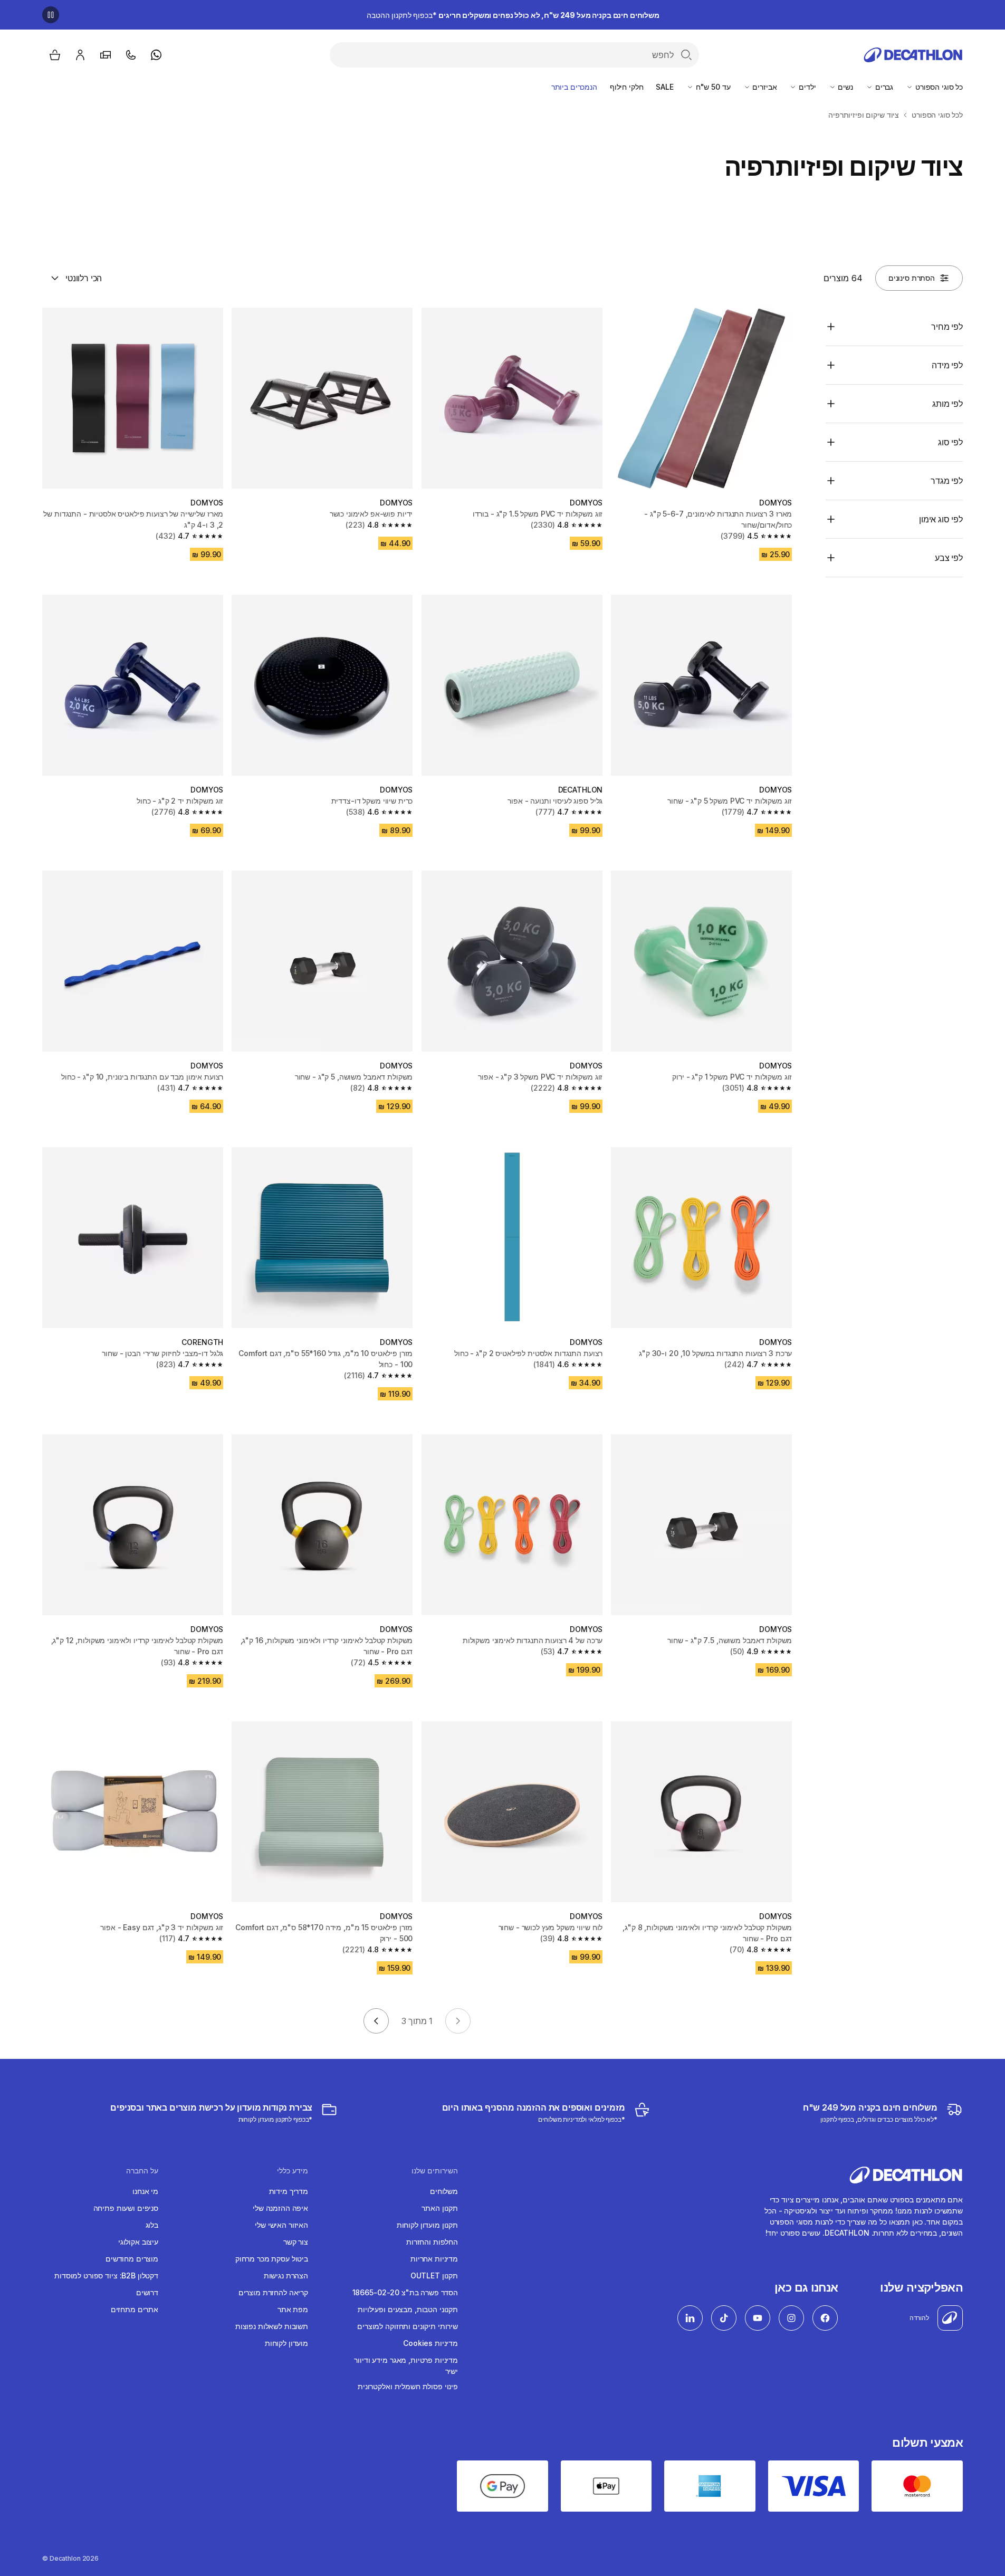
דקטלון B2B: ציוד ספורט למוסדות (106, 2276)
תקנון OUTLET (434, 2276)
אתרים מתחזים (135, 2309)
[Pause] (51, 15)
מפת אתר (293, 2309)
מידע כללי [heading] (293, 2171)
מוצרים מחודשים (132, 2259)
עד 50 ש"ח (712, 87)
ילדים (806, 87)
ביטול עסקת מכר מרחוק (272, 2259)
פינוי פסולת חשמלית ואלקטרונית (408, 2386)
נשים (845, 87)
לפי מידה (947, 365)
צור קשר (296, 2242)
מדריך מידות (289, 2191)
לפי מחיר (947, 327)
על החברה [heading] (142, 2171)
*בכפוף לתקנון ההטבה (513, 15)
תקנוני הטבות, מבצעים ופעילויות (408, 2309)
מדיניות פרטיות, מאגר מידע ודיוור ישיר (406, 2365)
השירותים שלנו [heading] (435, 2171)
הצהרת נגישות (286, 2276)
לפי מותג (947, 404)
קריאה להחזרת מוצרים (273, 2292)
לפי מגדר (947, 481)
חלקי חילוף (627, 87)
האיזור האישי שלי (281, 2225)
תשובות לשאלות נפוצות (272, 2326)
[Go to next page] (376, 2021)
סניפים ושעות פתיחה (126, 2208)
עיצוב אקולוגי (138, 2242)
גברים (883, 87)
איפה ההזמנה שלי (280, 2208)
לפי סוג (950, 442)
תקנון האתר (440, 2208)
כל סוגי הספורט (938, 87)
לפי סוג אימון (941, 519)
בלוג (152, 2225)
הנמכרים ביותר (574, 87)
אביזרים (764, 87)
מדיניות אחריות (434, 2259)
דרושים (147, 2292)
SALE (664, 87)
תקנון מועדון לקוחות (427, 2225)
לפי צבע (949, 558)
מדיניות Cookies (430, 2343)
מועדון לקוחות (286, 2343)
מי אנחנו (145, 2191)
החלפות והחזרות (432, 2242)
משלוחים (444, 2191)
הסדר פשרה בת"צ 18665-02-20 (405, 2292)
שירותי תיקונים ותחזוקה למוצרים (408, 2326)
